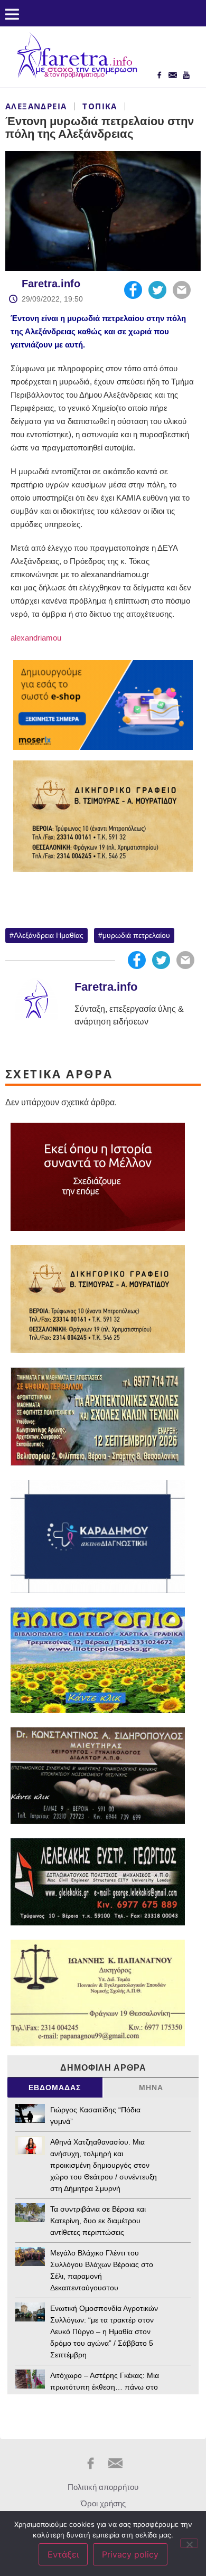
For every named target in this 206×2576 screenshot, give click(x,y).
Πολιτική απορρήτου (103, 2487)
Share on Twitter (157, 290)
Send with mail (182, 290)
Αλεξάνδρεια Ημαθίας (49, 935)
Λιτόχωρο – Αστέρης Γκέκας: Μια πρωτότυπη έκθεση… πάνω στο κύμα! (105, 2387)
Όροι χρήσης (103, 2503)
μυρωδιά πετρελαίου (136, 935)
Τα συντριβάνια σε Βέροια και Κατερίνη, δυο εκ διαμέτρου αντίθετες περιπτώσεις (98, 2221)
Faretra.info (51, 284)
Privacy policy (130, 2554)
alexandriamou (36, 638)
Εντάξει (63, 2554)
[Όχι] (189, 2543)
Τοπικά (100, 106)
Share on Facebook (133, 290)
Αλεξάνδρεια (36, 106)
